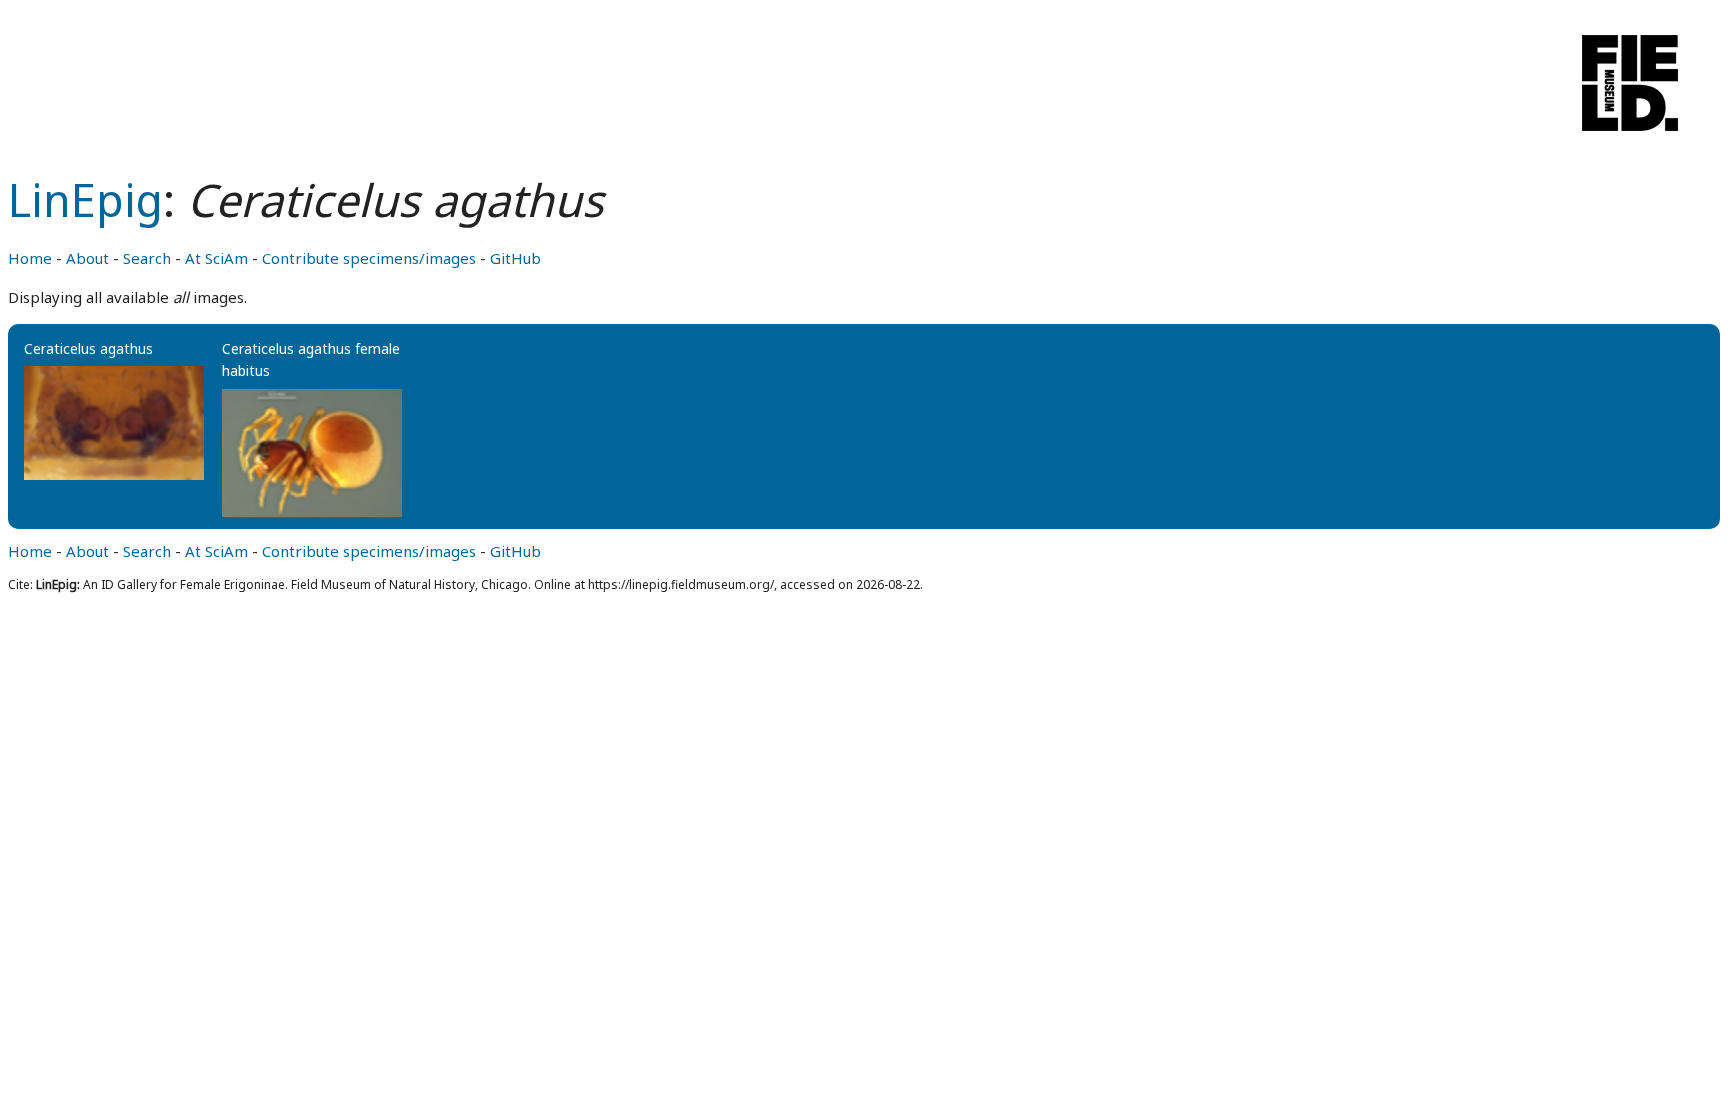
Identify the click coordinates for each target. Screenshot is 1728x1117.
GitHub (515, 258)
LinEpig (85, 199)
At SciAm (216, 258)
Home (30, 258)
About (87, 258)
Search (147, 258)
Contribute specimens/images (369, 258)
